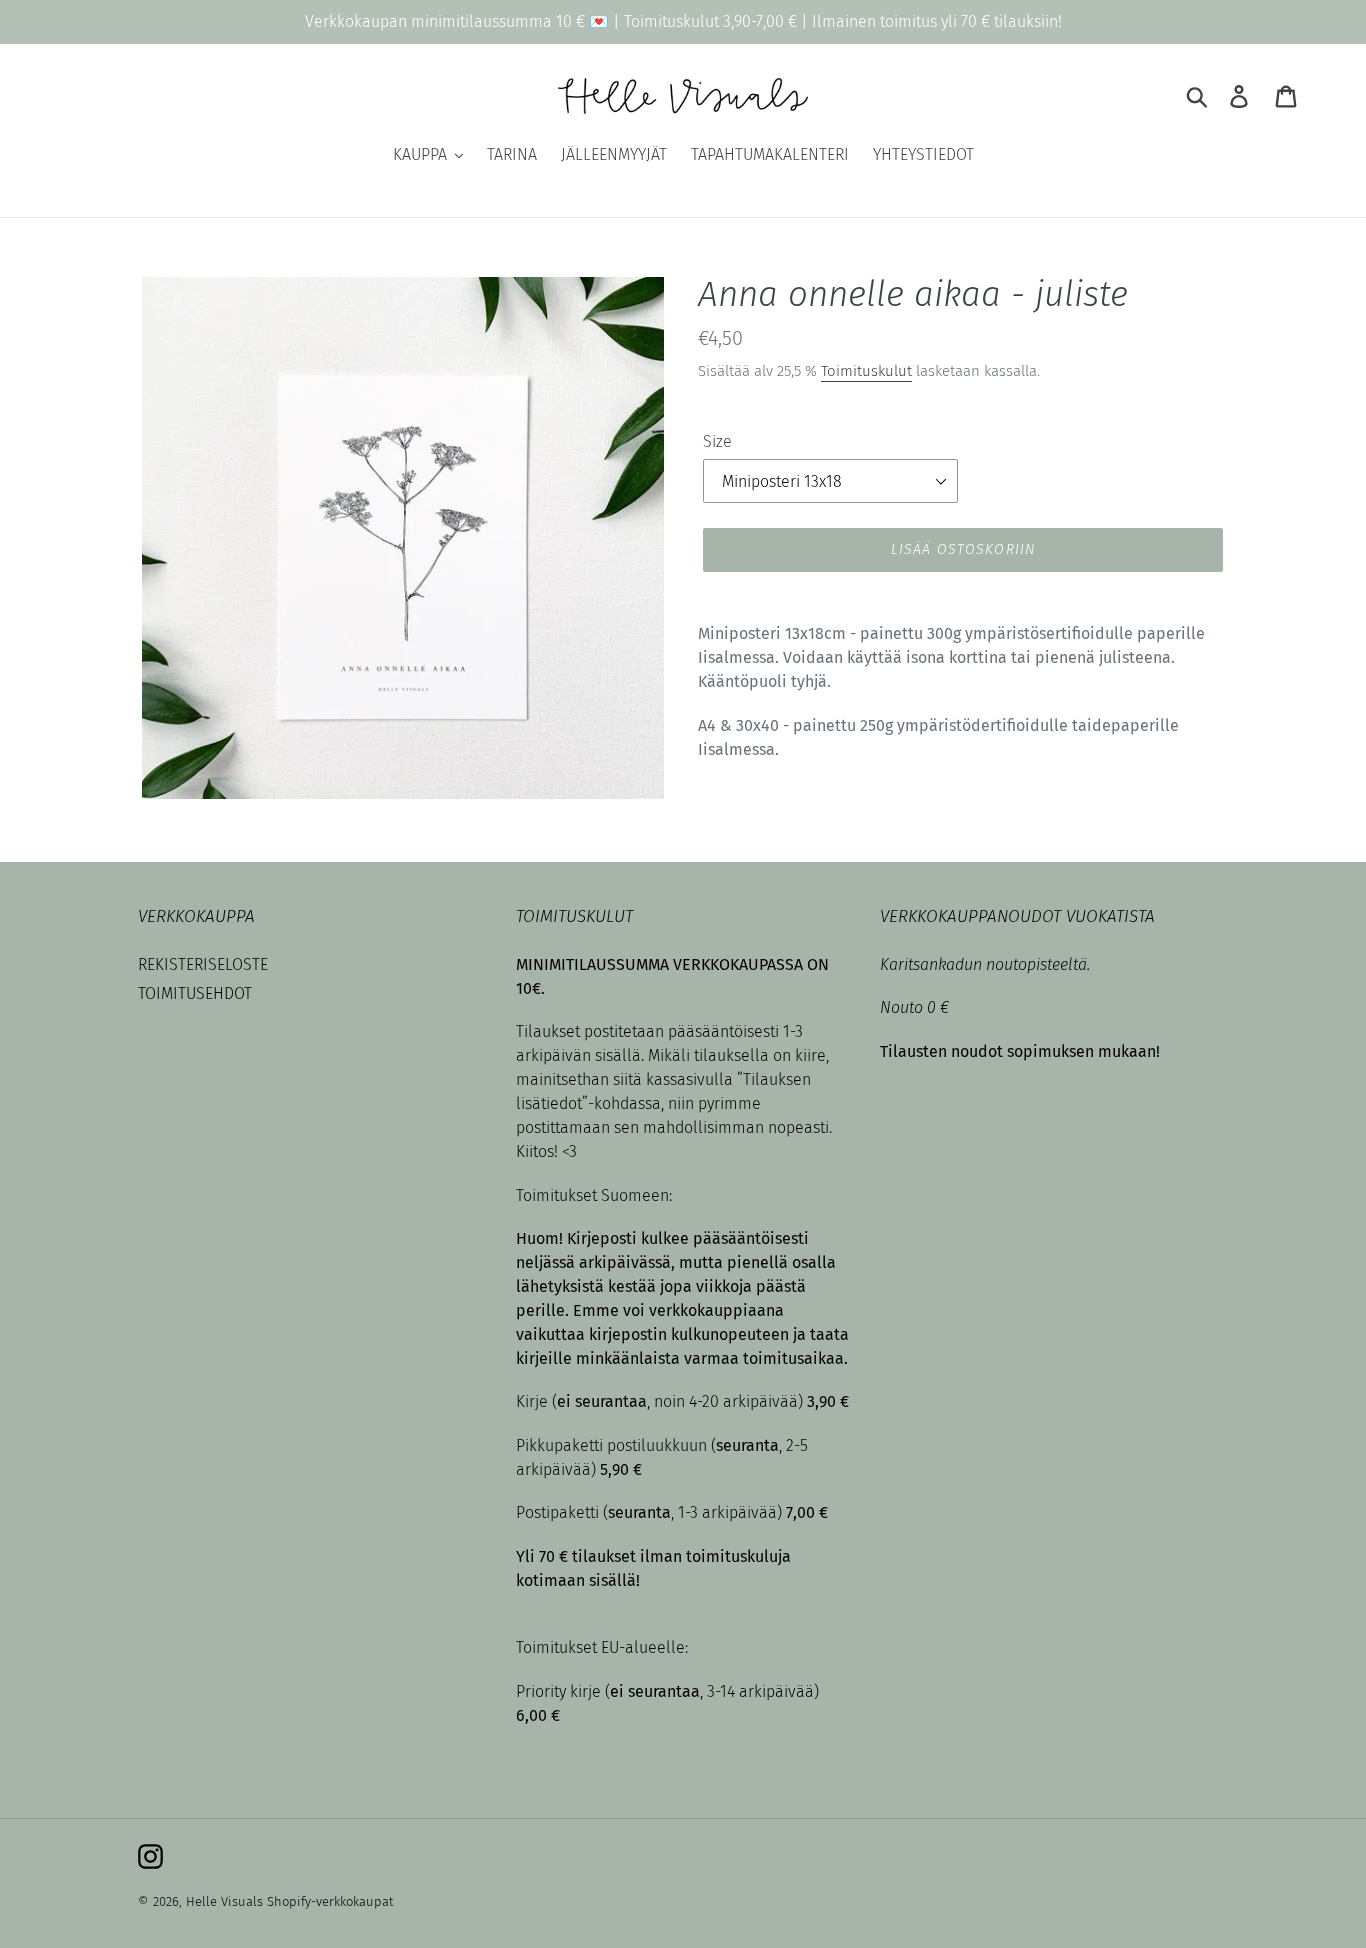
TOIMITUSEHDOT (195, 993)
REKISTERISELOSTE (203, 964)
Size (717, 441)
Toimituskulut (866, 371)
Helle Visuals (224, 1901)
